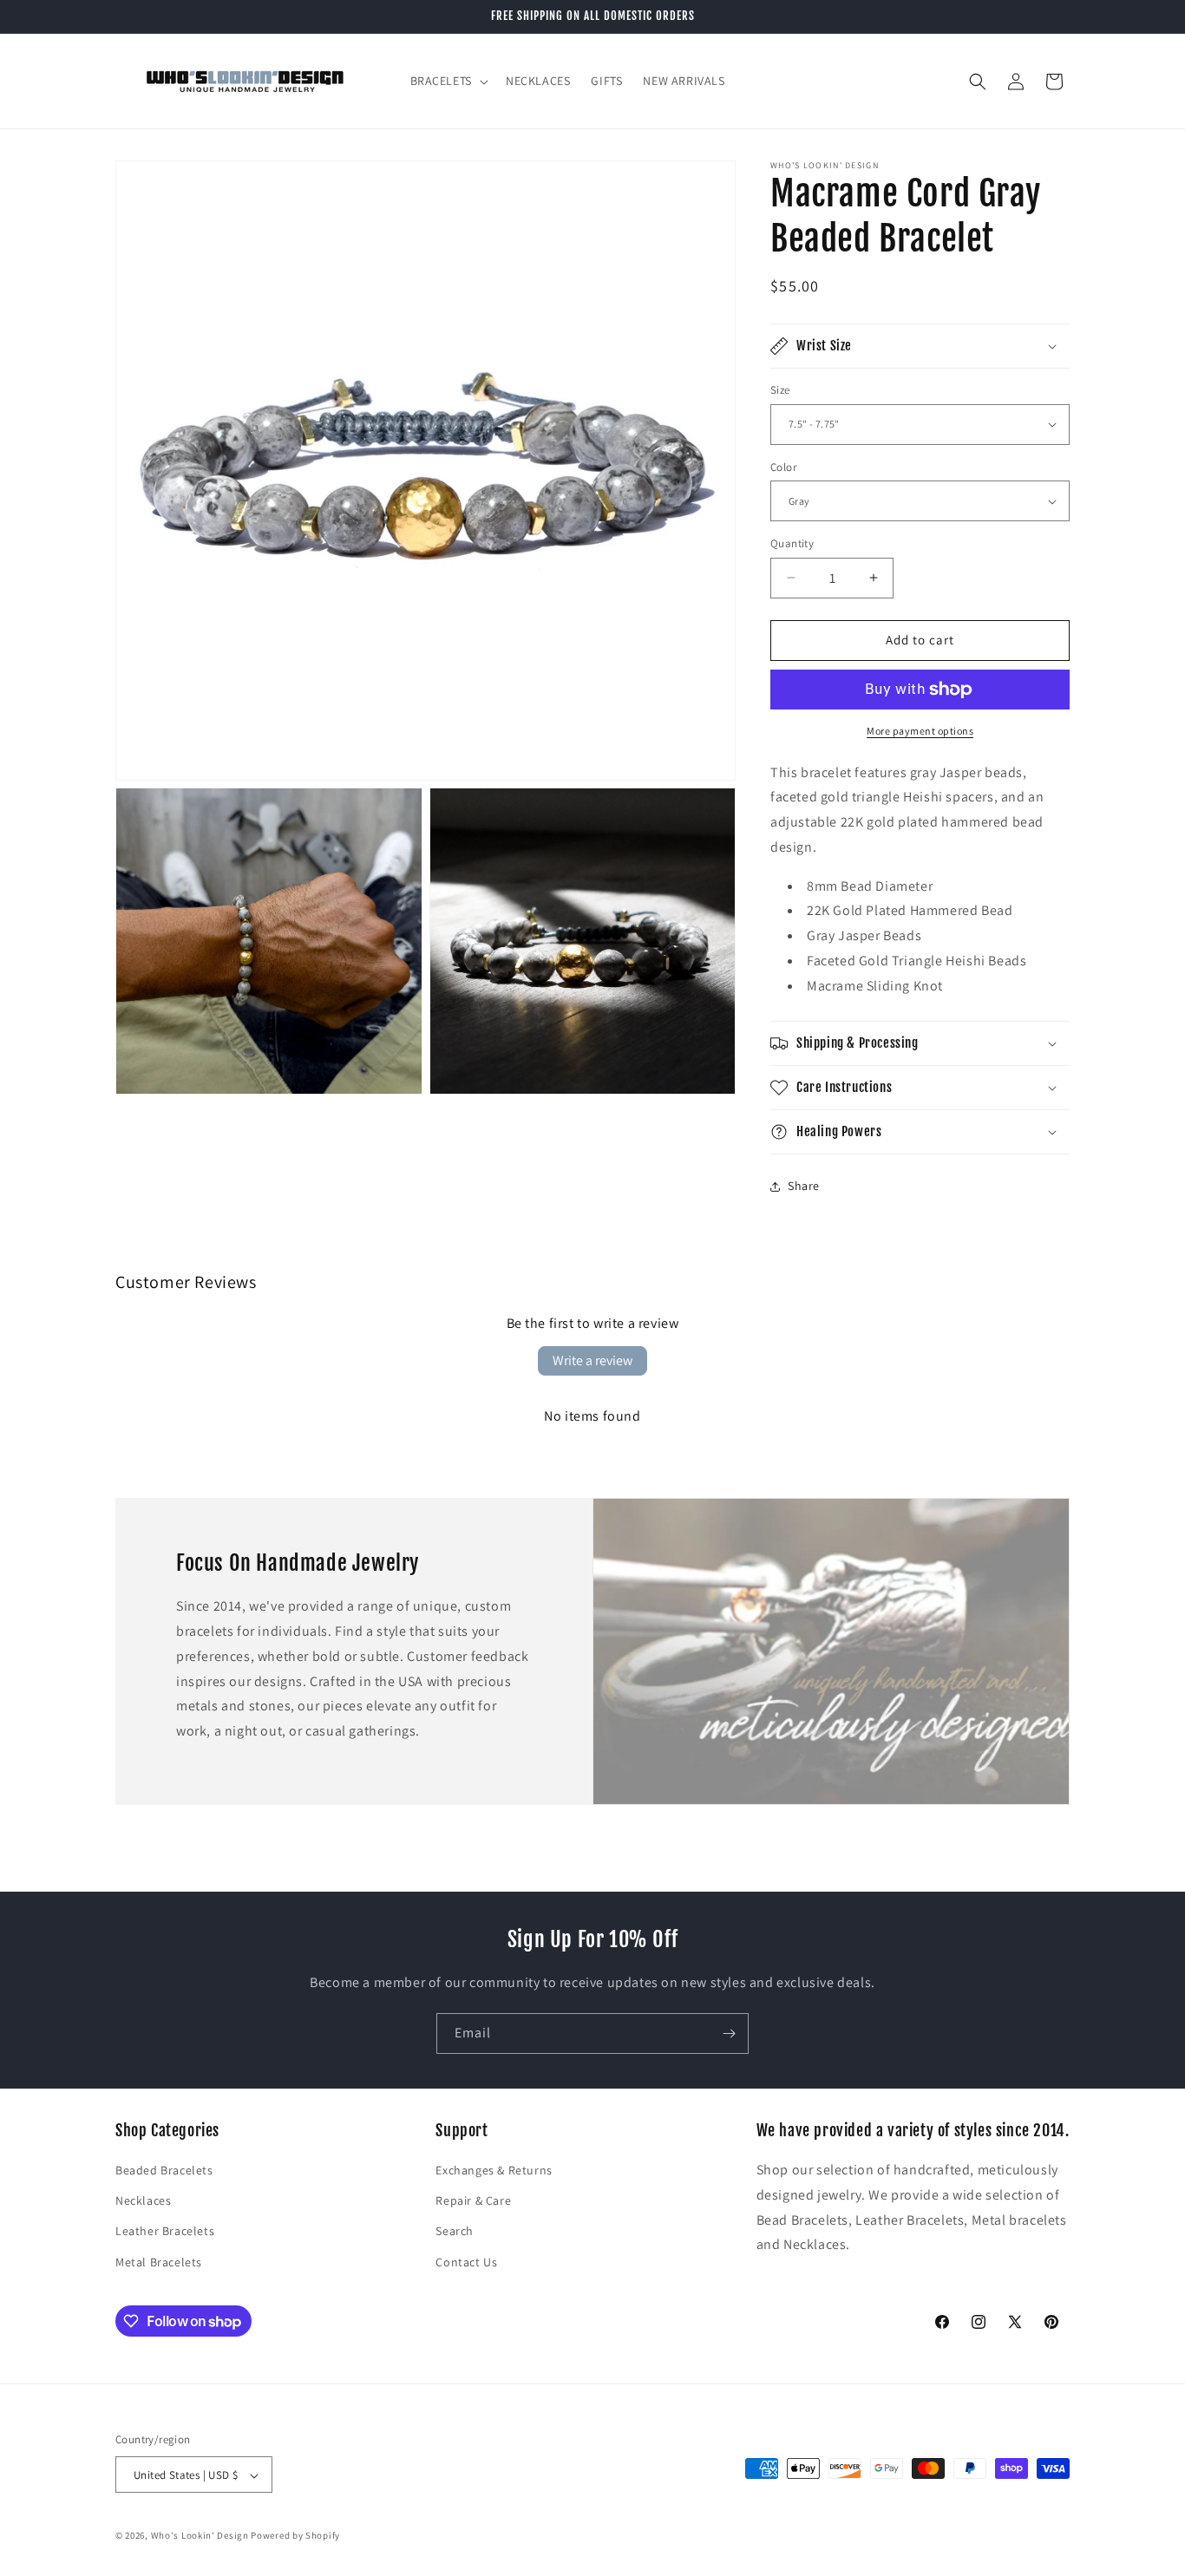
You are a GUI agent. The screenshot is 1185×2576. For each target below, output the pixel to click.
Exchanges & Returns (494, 2170)
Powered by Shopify (295, 2536)
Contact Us (466, 2262)
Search (455, 2232)
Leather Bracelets (165, 2232)
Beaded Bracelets (164, 2170)
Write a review (592, 1360)
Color (783, 467)
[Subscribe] (729, 2033)
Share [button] (804, 1186)
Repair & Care (473, 2201)
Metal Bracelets (159, 2262)
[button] (448, 81)
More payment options (920, 731)
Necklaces (143, 2201)
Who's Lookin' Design (200, 2536)
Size (780, 390)
